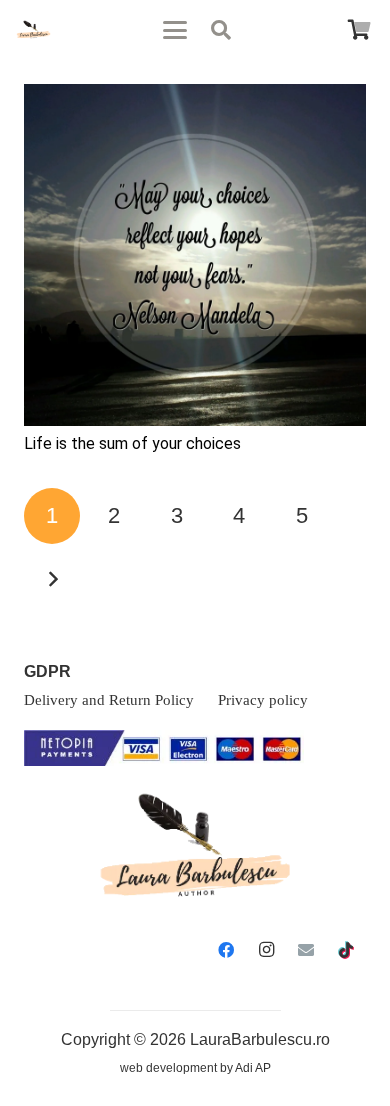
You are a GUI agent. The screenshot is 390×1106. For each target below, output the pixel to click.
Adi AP (253, 1068)
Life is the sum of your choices (132, 443)
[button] (175, 30)
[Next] (52, 579)
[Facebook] (226, 950)
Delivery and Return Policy (109, 700)
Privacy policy (263, 700)
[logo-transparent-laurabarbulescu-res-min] (33, 30)
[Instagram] (266, 950)
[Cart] (360, 30)
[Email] (306, 950)
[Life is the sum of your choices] (195, 255)
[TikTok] (346, 950)
